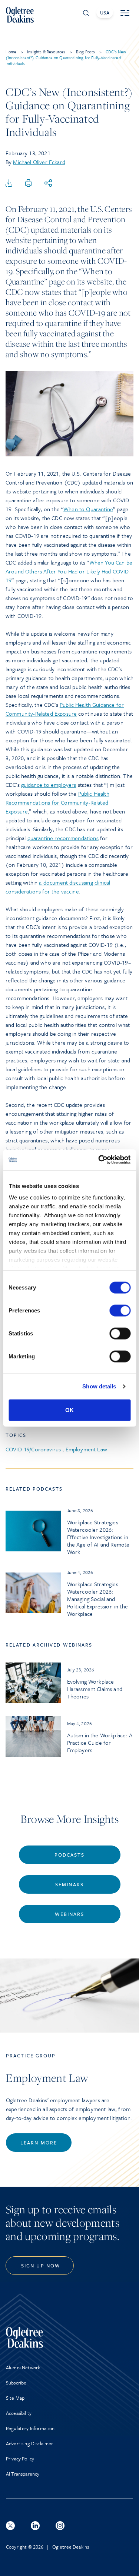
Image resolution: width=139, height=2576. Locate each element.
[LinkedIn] (35, 2526)
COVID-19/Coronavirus (33, 1449)
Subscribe (16, 2383)
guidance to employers (49, 785)
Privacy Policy (20, 2459)
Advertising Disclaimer (30, 2443)
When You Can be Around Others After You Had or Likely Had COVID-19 (69, 571)
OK (69, 1410)
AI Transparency (23, 2474)
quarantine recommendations (63, 838)
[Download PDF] (9, 183)
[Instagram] (60, 2526)
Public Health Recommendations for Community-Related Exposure (57, 802)
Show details (99, 1386)
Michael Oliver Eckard (39, 162)
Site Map (15, 2398)
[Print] (29, 183)
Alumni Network (23, 2367)
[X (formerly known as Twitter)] (10, 2526)
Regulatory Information (30, 2428)
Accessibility (19, 2413)
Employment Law (86, 1449)
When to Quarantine (88, 509)
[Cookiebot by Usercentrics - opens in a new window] (99, 1160)
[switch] (120, 1310)
